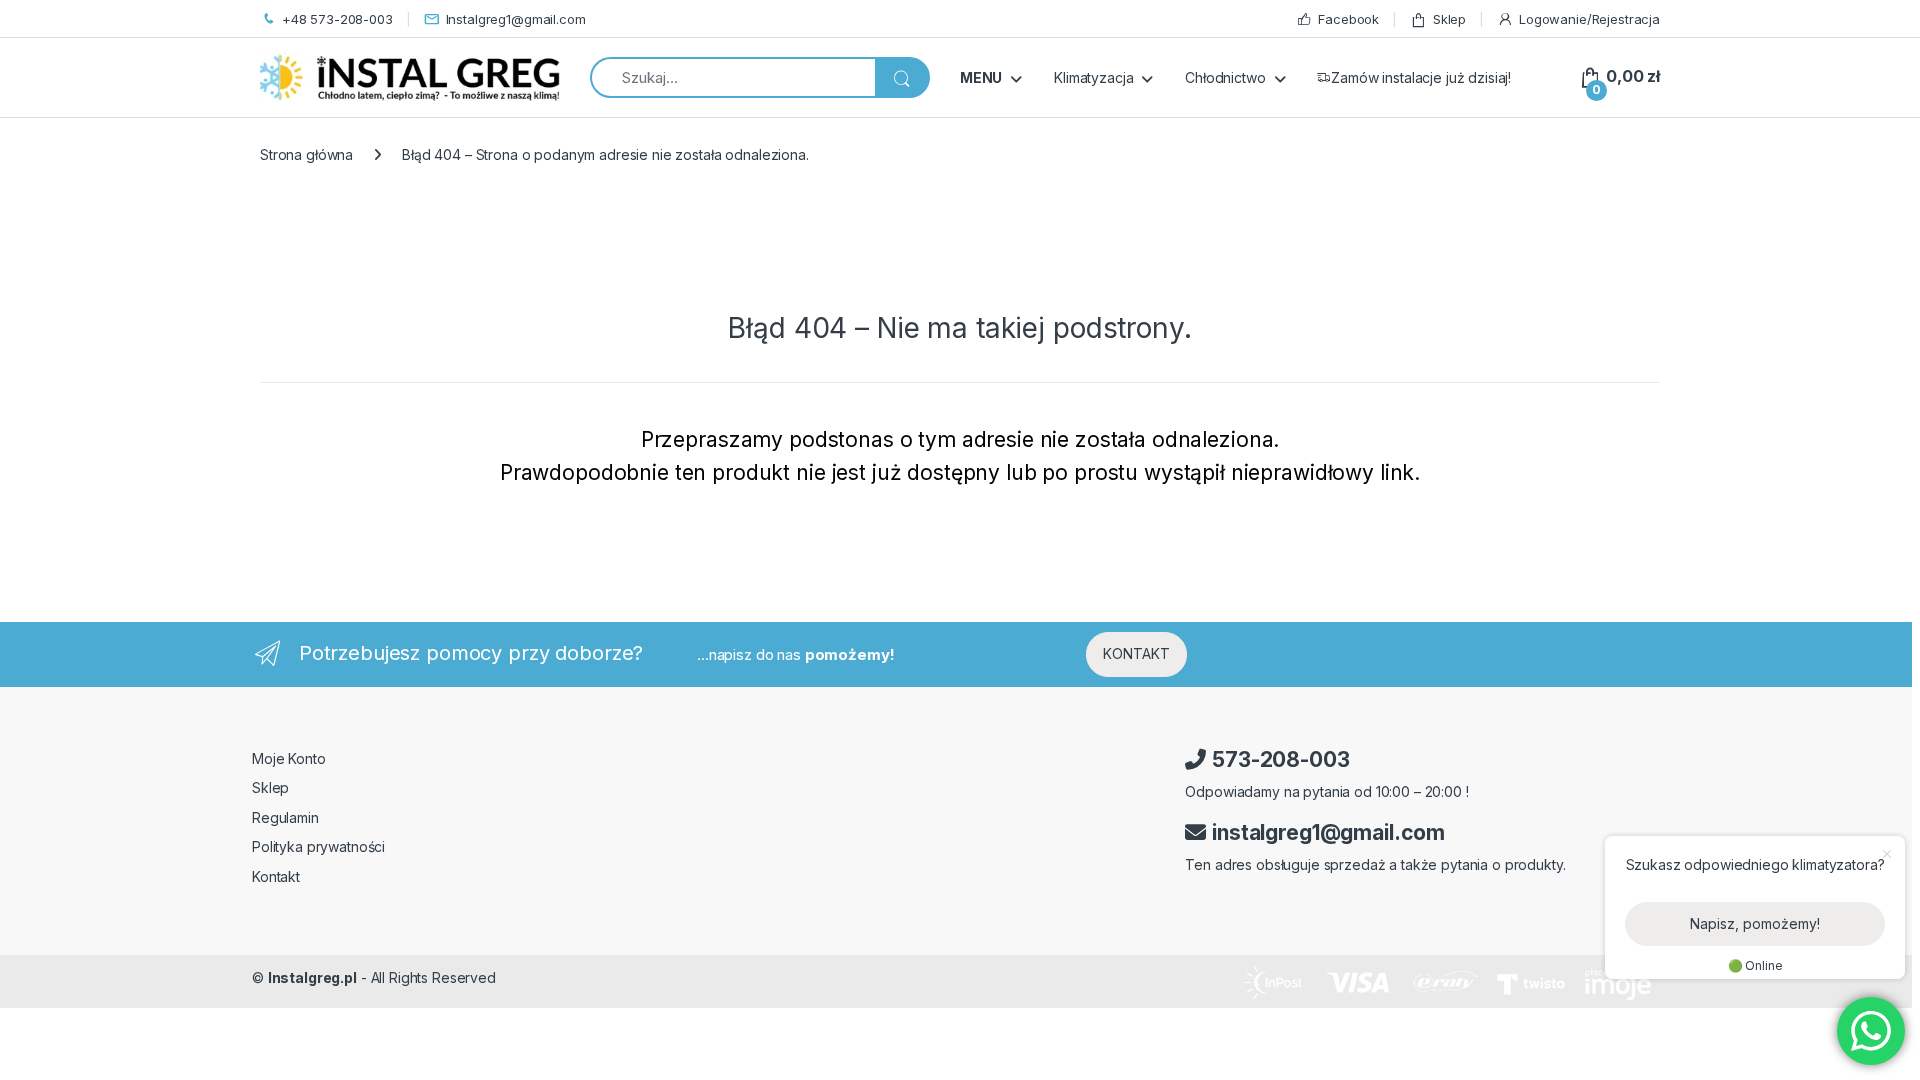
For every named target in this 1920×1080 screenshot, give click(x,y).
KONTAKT (1136, 653)
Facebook (1348, 19)
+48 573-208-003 (337, 19)
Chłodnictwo (1225, 77)
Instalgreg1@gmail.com (516, 19)
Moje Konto (289, 758)
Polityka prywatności (318, 846)
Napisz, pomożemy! (1755, 923)
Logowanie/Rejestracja (1589, 19)
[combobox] (732, 77)
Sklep (1449, 19)
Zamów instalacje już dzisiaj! (1421, 77)
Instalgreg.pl (312, 977)
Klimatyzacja (1093, 77)
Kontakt (276, 876)
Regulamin (285, 817)
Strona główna (306, 154)
